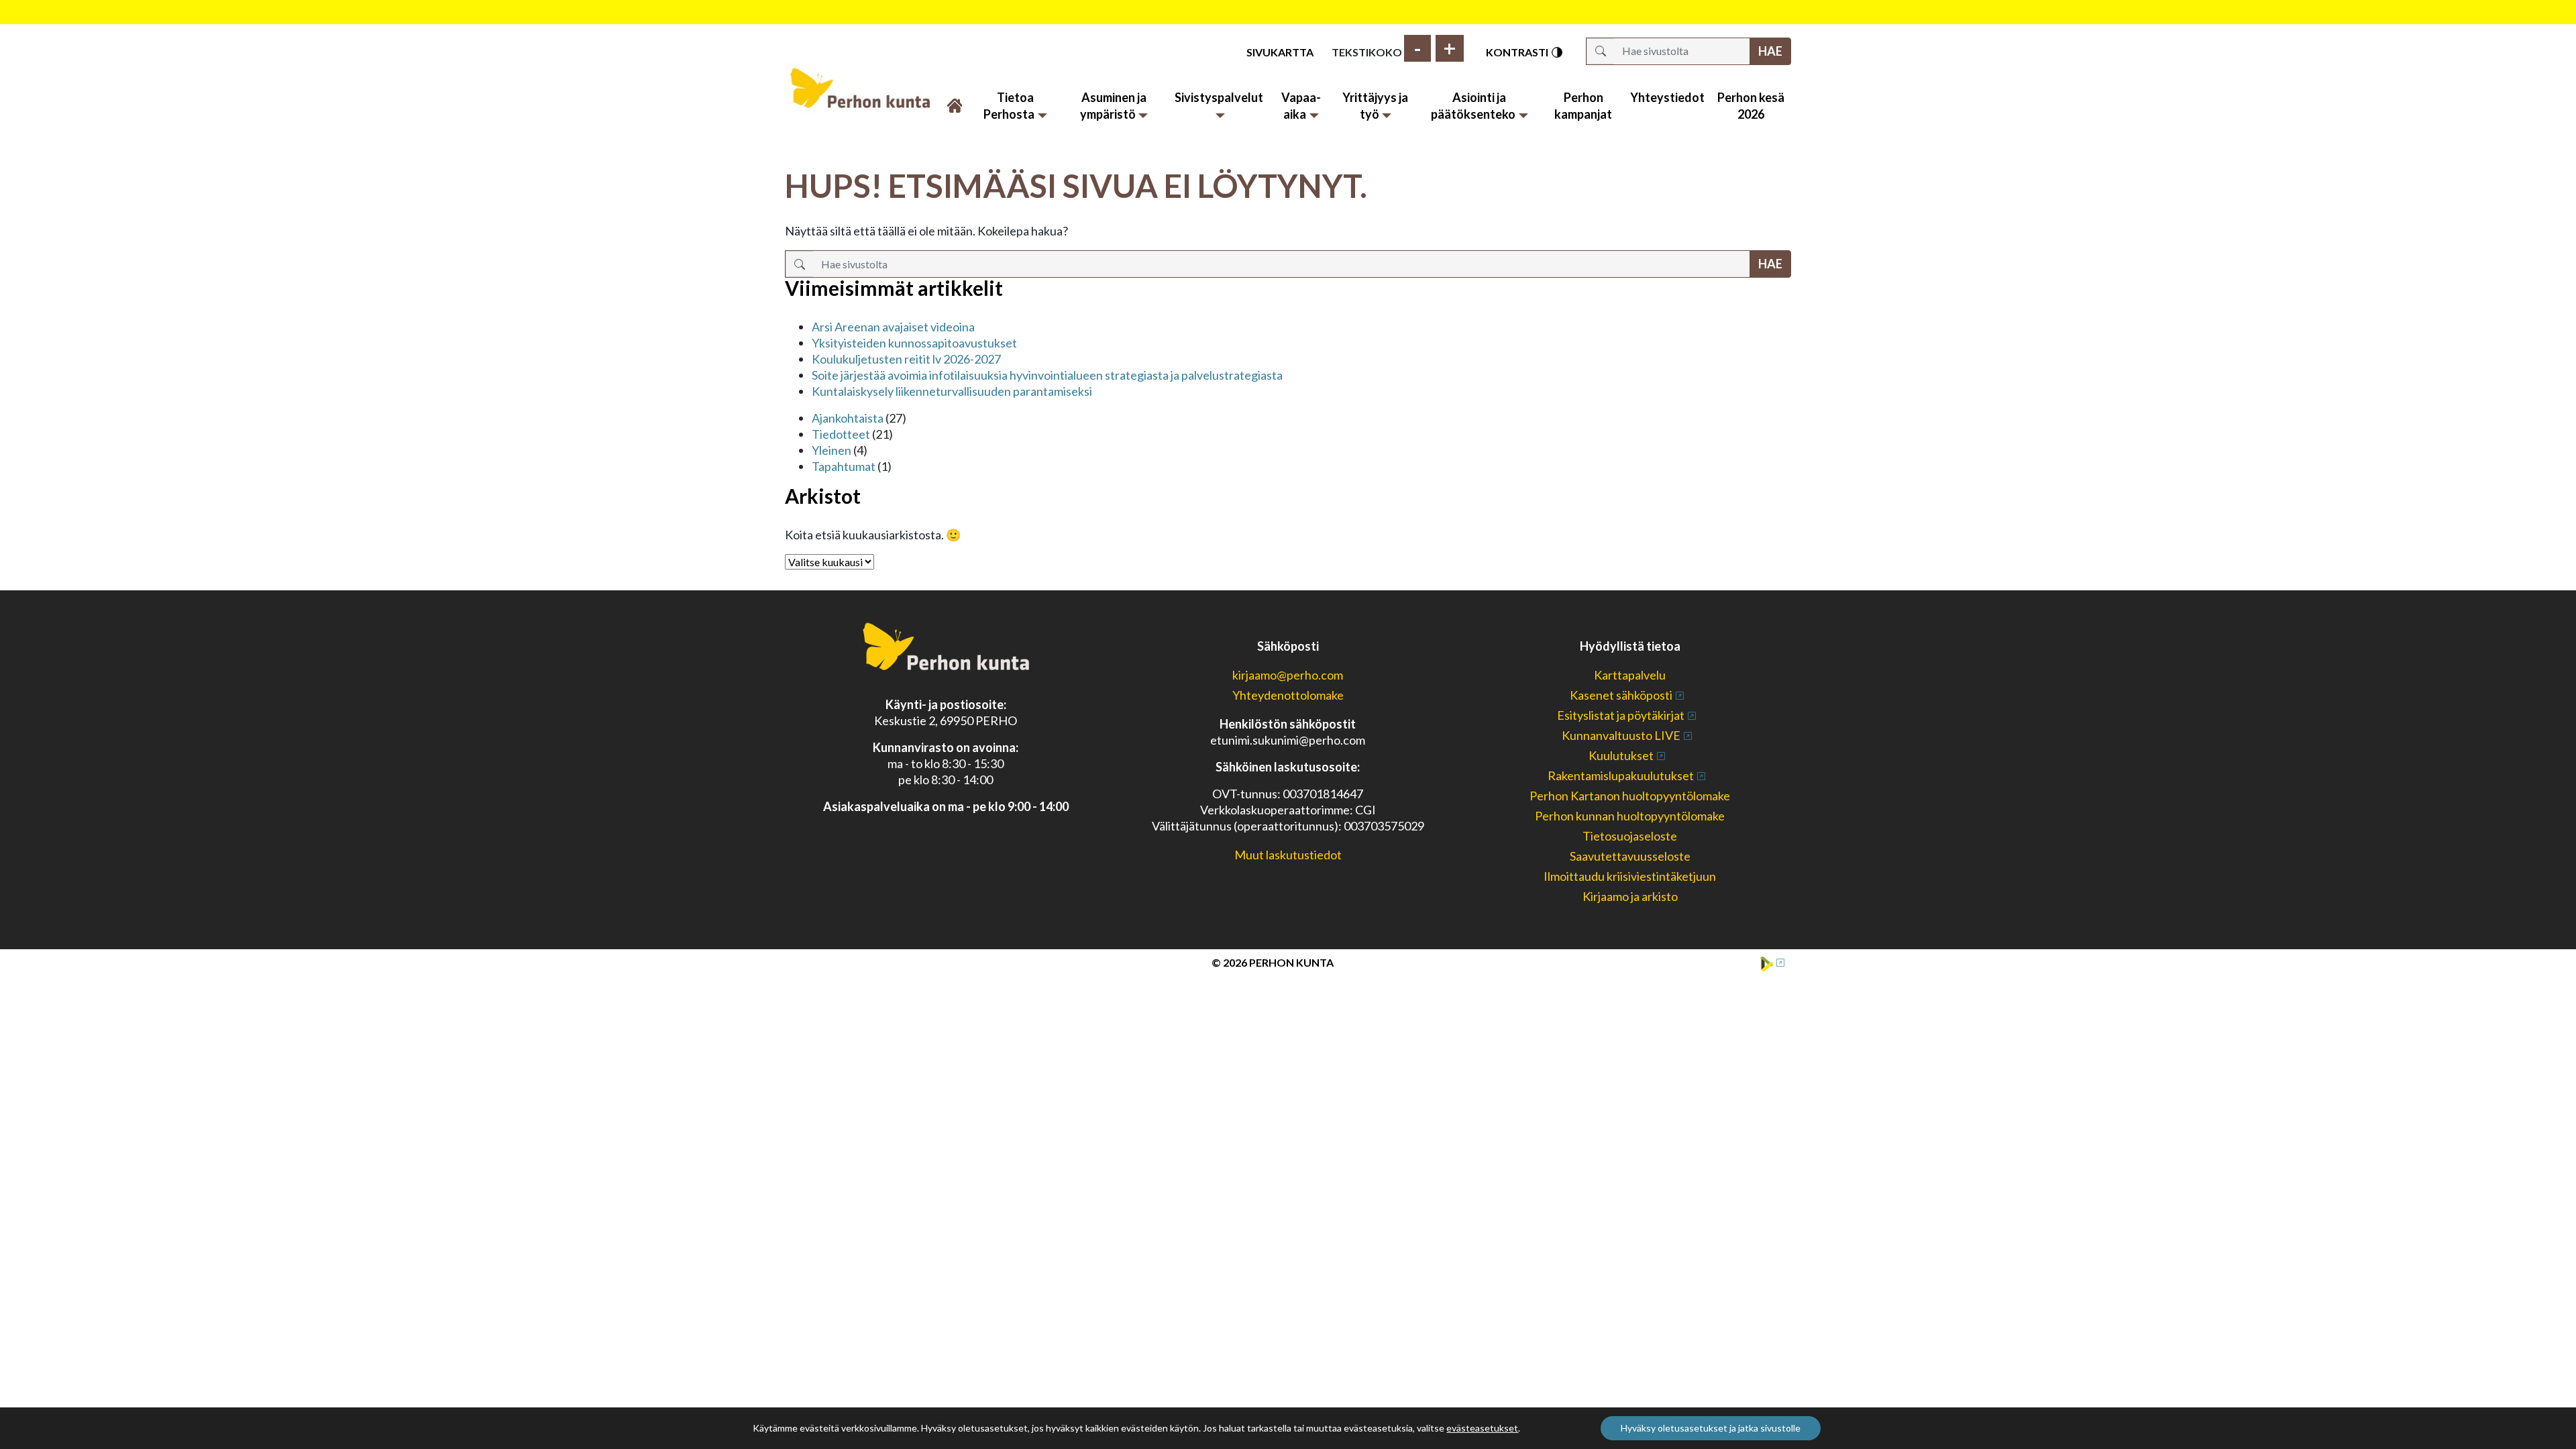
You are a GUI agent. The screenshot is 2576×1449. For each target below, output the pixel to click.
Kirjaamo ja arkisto (1630, 896)
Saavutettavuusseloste (1630, 856)
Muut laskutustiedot (1288, 855)
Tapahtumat (844, 466)
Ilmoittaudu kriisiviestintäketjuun (1630, 876)
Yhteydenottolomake (1288, 695)
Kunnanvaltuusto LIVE (1621, 735)
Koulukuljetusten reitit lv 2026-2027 (906, 359)
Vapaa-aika (1301, 106)
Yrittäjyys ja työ (1375, 106)
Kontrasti (1518, 52)
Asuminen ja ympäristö (1113, 106)
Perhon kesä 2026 (1751, 106)
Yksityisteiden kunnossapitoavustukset (914, 343)
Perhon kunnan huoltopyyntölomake (1630, 816)
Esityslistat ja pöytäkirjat (1621, 715)
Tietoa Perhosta (1009, 106)
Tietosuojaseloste (1630, 836)
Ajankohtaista (848, 418)
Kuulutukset (1621, 755)
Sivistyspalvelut (1219, 97)
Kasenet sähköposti (1621, 695)
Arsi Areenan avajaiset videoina (893, 327)
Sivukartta (1280, 52)
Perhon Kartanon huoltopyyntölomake (1630, 796)
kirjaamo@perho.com (1288, 675)
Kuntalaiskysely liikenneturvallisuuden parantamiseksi (952, 391)
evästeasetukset (1482, 1428)
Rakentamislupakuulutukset (1621, 775)
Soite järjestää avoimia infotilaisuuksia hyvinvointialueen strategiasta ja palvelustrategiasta (1047, 375)
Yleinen (831, 450)
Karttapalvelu (1630, 675)
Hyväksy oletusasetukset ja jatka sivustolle (1711, 1428)
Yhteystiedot (1667, 97)
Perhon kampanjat (1583, 106)
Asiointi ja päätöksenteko (1473, 106)
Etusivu (954, 98)
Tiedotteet (841, 434)
